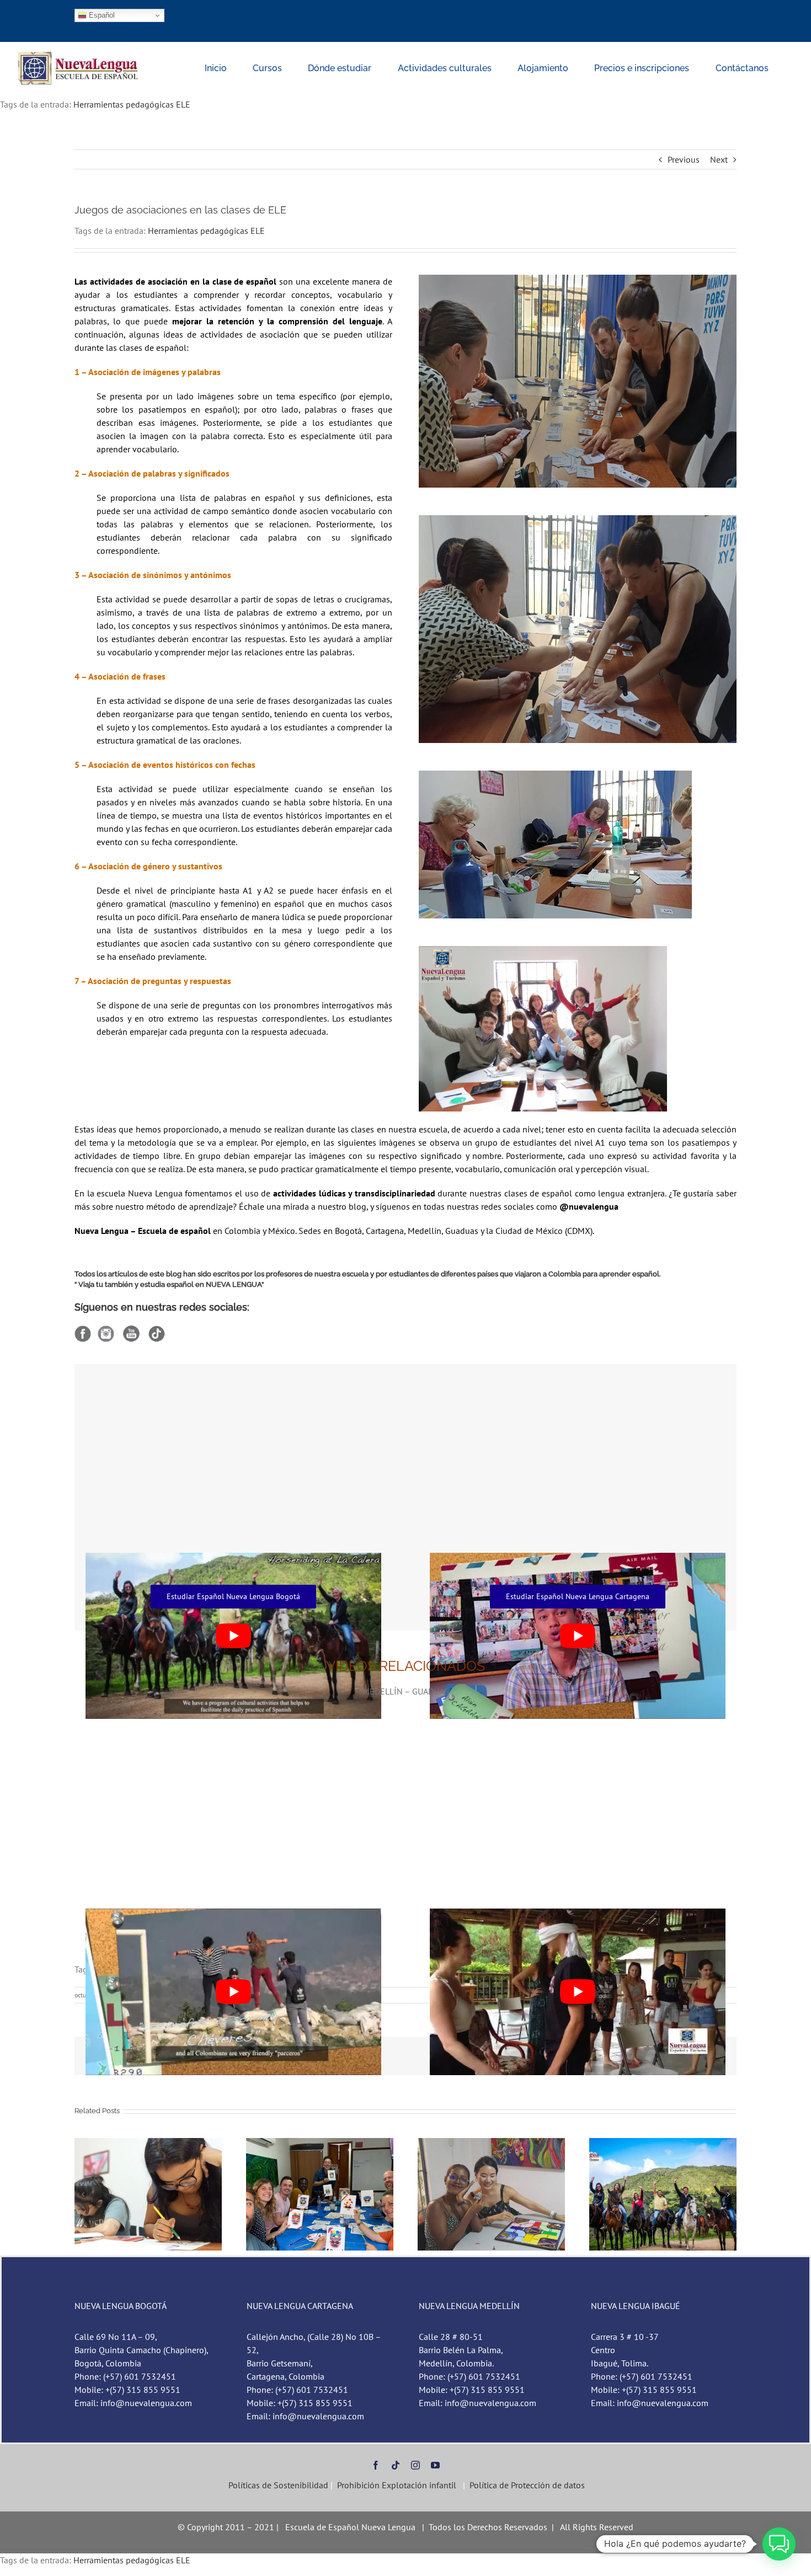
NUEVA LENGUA (234, 1284)
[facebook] (376, 2465)
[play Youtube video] (233, 1992)
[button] (83, 2194)
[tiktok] (396, 2465)
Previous (684, 159)
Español (101, 15)
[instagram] (415, 2465)
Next (719, 159)
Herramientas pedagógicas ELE (132, 104)
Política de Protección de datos (527, 2485)
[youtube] (435, 2465)
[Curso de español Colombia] (79, 55)
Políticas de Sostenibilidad (277, 2485)
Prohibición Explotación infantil (397, 2485)
